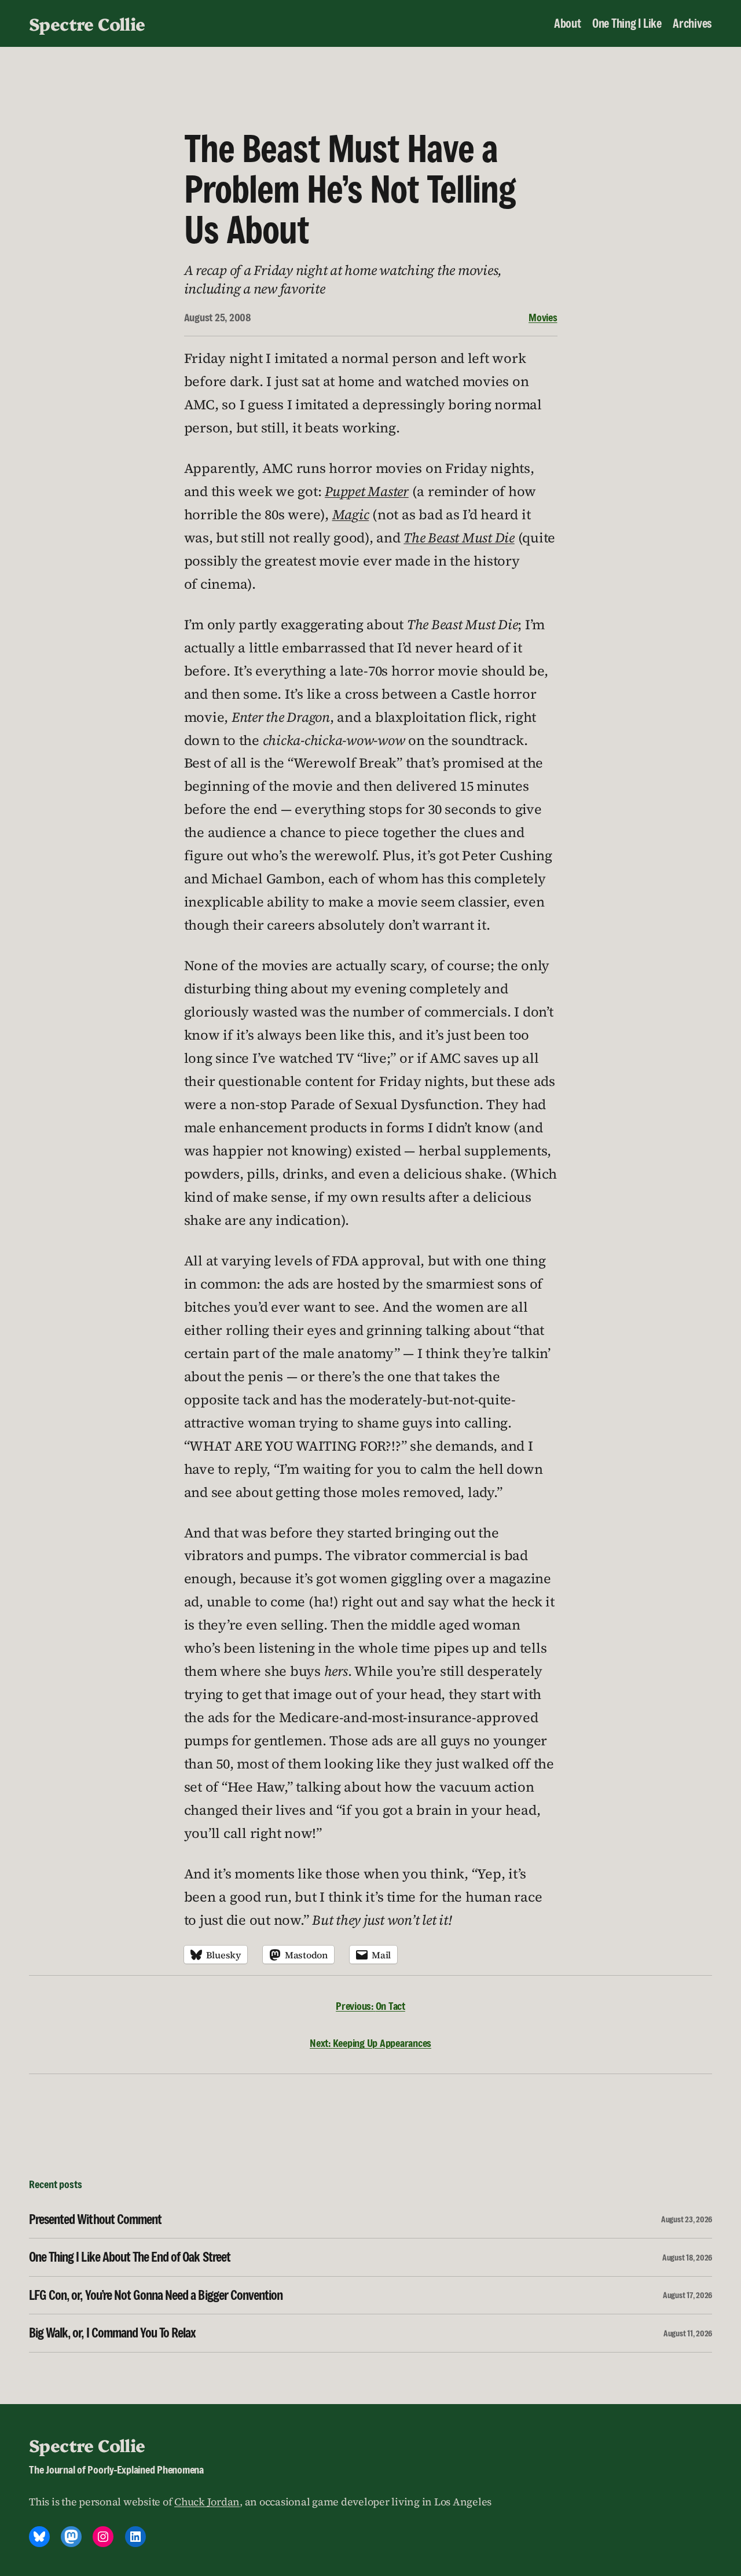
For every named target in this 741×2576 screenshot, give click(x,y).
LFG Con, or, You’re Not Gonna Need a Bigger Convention (156, 2295)
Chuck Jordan (207, 2502)
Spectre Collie (87, 23)
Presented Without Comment (95, 2219)
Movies (543, 317)
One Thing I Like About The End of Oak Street (130, 2257)
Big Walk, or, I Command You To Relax (112, 2333)
